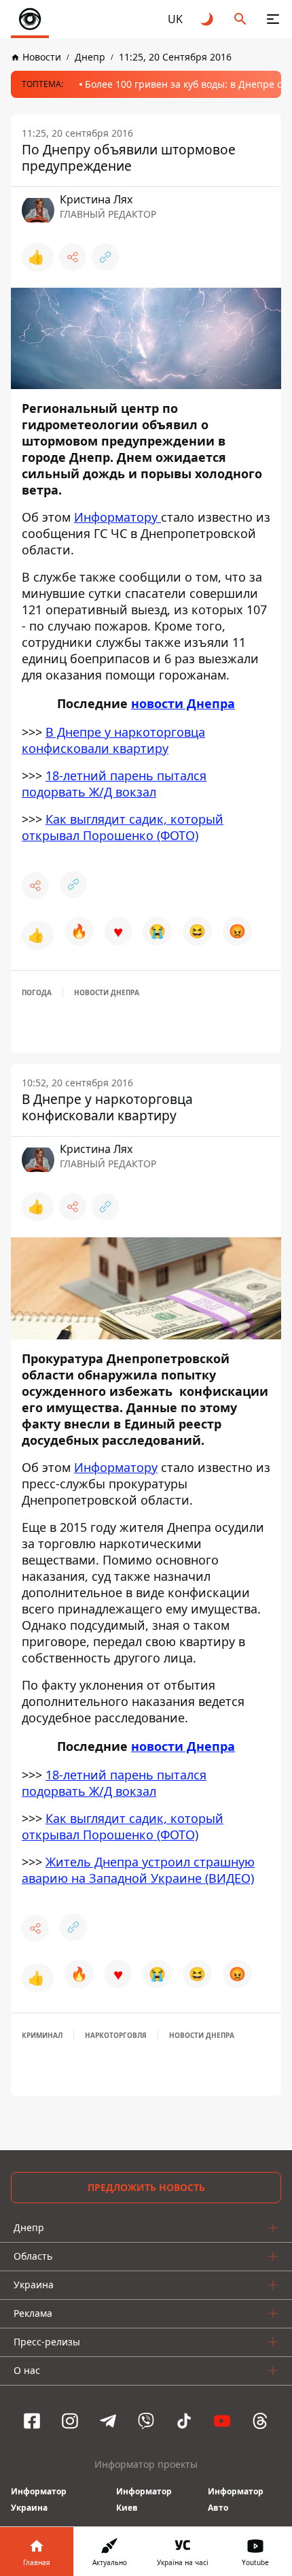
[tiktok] (184, 2421)
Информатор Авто (236, 2499)
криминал (42, 2035)
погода (37, 992)
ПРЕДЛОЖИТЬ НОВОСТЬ (146, 2187)
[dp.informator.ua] (30, 19)
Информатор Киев (144, 2499)
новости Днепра (183, 703)
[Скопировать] (105, 257)
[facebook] (32, 2421)
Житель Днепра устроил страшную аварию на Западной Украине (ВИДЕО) (138, 1870)
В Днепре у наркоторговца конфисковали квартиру (113, 740)
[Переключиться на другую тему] (208, 19)
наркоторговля (116, 2035)
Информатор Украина (39, 2499)
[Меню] (273, 19)
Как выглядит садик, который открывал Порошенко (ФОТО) (123, 827)
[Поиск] (240, 19)
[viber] (146, 2421)
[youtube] (222, 2421)
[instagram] (70, 2421)
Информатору (117, 517)
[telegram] (108, 2421)
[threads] (260, 2421)
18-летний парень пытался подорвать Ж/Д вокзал (114, 784)
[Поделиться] (73, 257)
